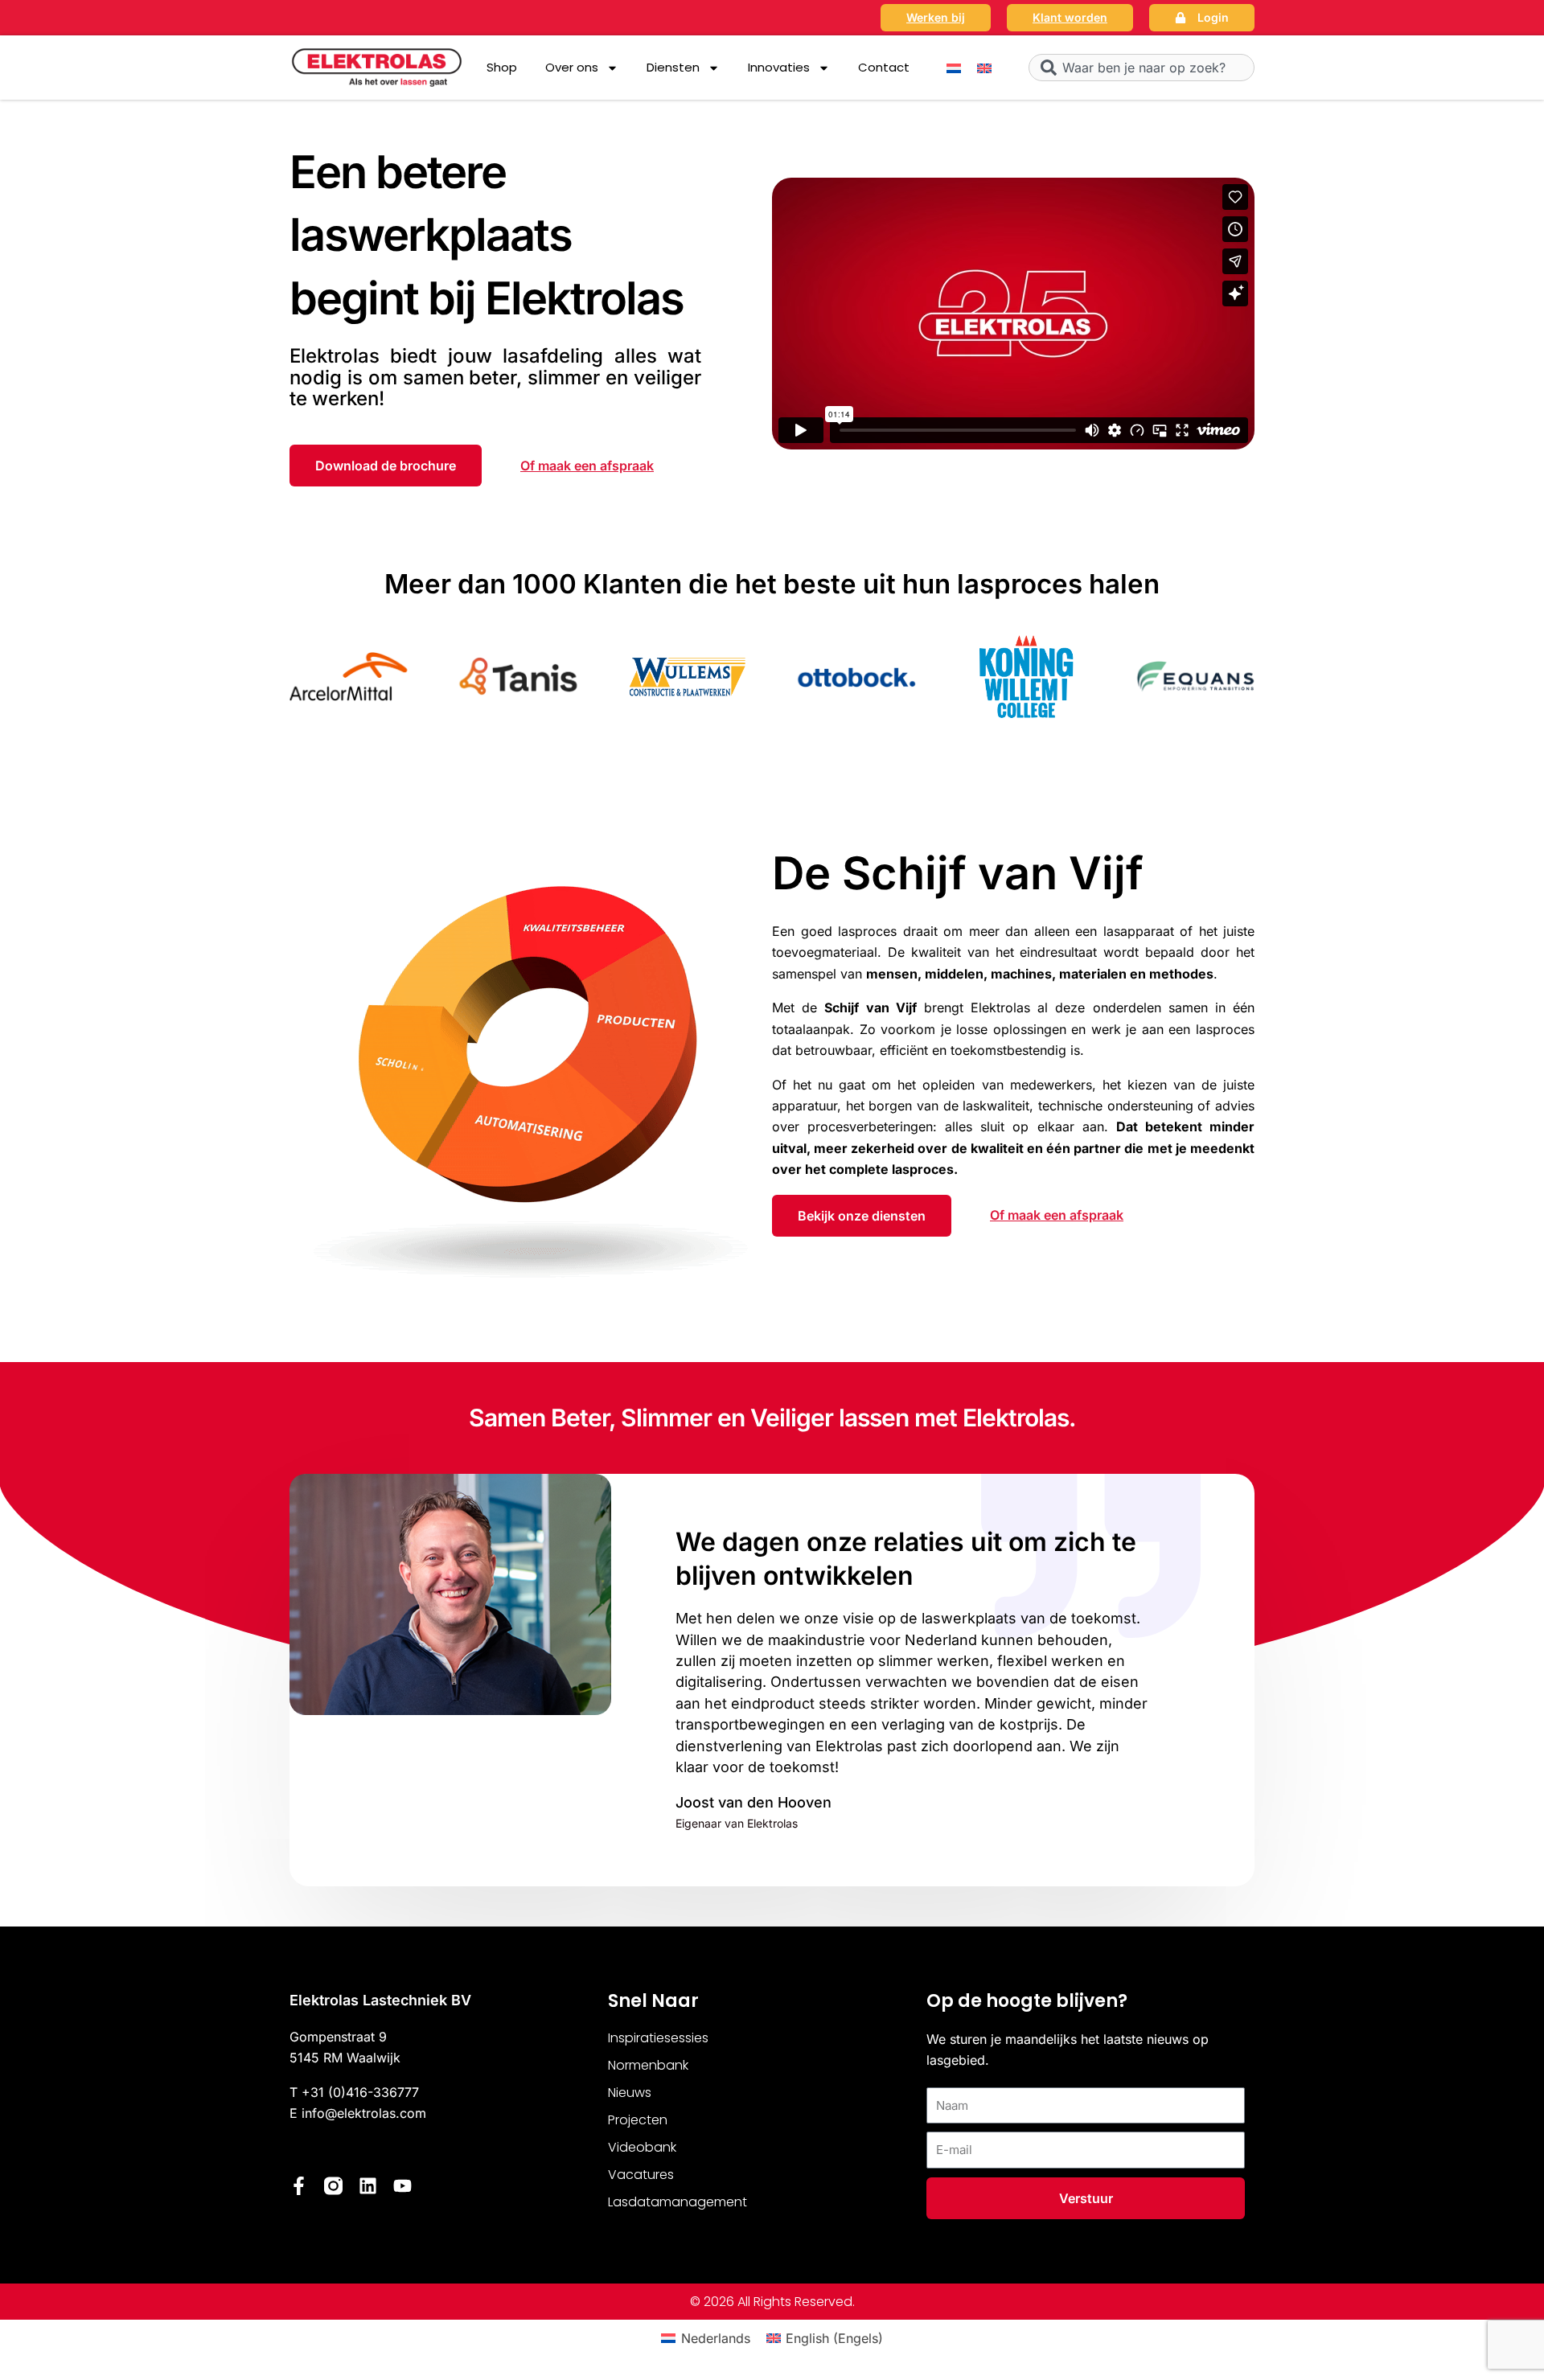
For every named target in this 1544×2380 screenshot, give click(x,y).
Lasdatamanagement (678, 2202)
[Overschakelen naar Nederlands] (954, 68)
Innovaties (779, 67)
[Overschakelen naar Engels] (984, 68)
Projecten (638, 2120)
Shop (502, 67)
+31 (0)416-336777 (360, 2092)
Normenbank (648, 2065)
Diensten (673, 67)
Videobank (642, 2147)
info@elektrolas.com (364, 2113)
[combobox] (1142, 68)
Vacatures (641, 2175)
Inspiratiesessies (658, 2038)
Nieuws (630, 2093)
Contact (884, 67)
